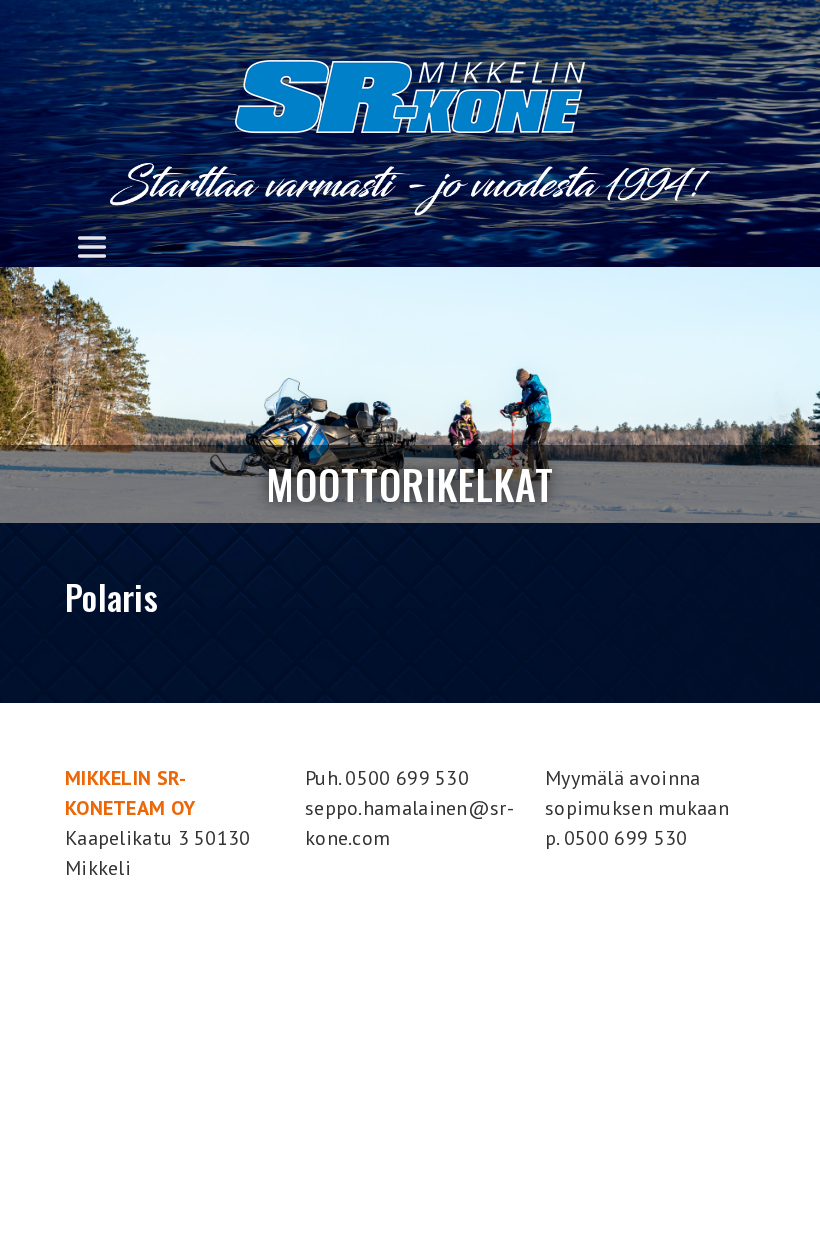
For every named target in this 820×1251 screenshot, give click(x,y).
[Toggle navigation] (92, 246)
